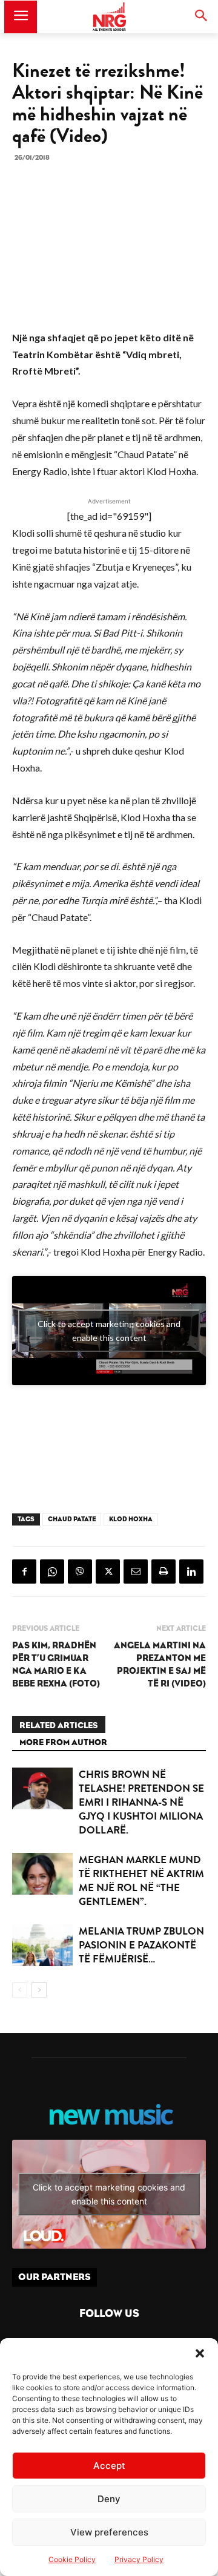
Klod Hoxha (131, 1519)
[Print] (163, 1571)
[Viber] (80, 1571)
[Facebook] (24, 1571)
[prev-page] (20, 1990)
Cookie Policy (72, 2559)
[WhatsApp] (52, 1571)
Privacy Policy (139, 2559)
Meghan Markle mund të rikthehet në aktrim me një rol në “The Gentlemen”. (141, 1881)
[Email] (136, 1571)
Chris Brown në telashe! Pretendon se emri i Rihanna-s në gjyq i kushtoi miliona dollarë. (141, 1802)
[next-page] (39, 1990)
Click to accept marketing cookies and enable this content (109, 1331)
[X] (108, 1571)
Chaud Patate (72, 1519)
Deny (109, 2499)
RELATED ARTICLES (59, 1726)
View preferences (109, 2532)
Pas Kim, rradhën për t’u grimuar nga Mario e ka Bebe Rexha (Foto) (56, 1665)
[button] (200, 2353)
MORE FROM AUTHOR (63, 1743)
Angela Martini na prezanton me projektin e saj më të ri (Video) (160, 1665)
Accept (109, 2466)
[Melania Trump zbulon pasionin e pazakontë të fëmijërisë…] (42, 1945)
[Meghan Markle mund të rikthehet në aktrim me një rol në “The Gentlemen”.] (42, 1874)
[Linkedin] (191, 1571)
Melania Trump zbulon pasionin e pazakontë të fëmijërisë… (141, 1945)
